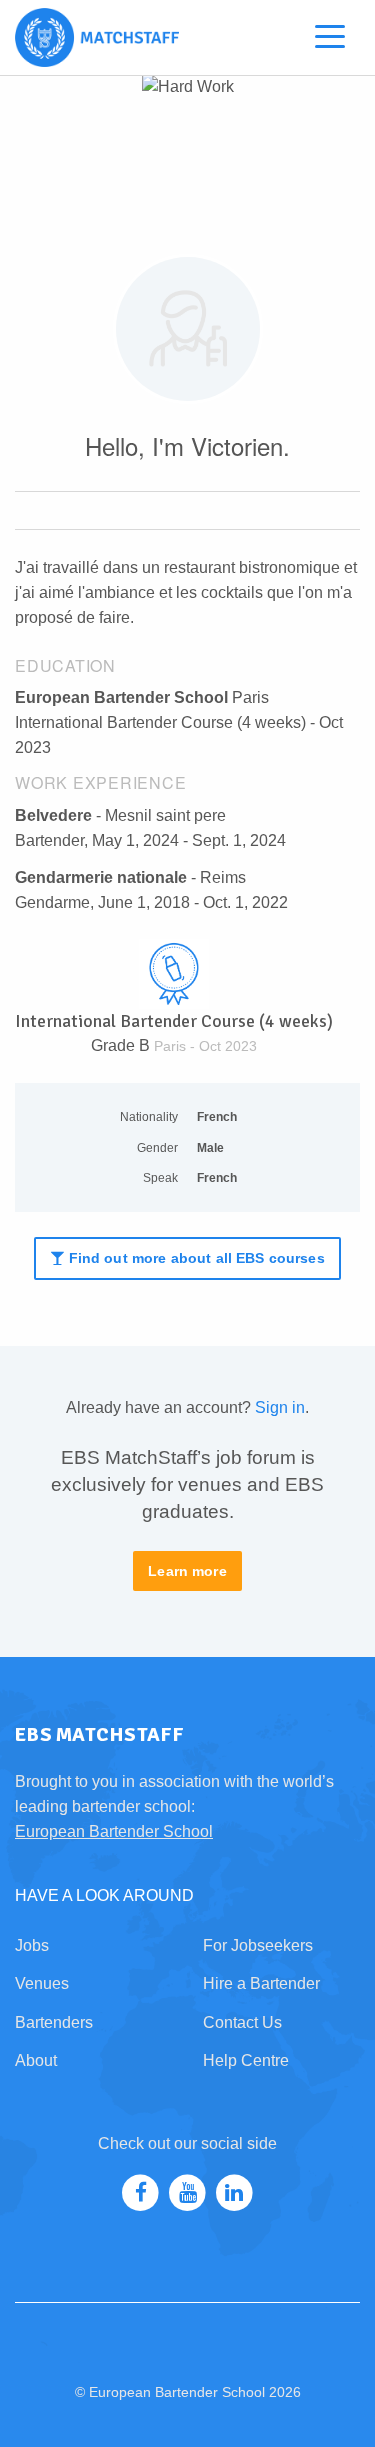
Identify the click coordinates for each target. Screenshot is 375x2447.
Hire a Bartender (261, 1983)
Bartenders (54, 2022)
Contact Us (242, 2022)
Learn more (187, 1571)
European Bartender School (114, 1831)
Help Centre (246, 2060)
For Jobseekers (258, 1945)
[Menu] (330, 40)
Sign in (280, 1407)
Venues (42, 1983)
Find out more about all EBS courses (194, 1258)
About (36, 2060)
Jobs (32, 1945)
